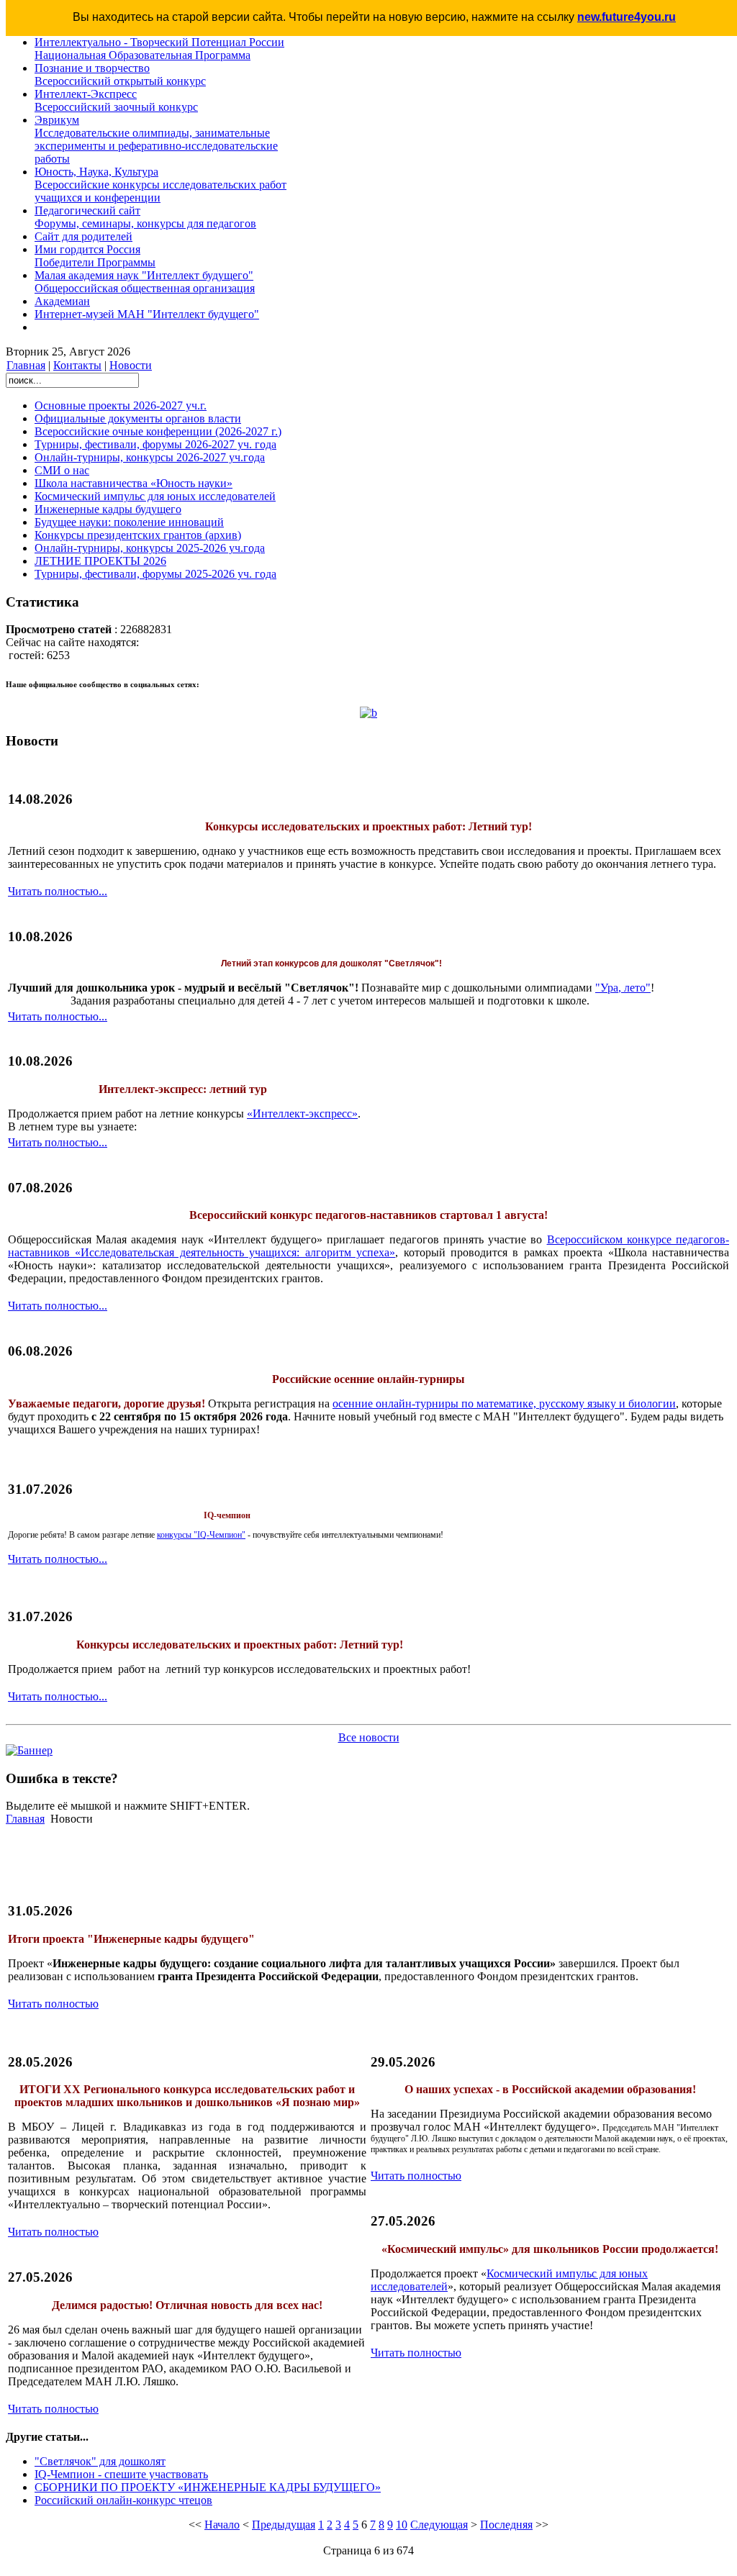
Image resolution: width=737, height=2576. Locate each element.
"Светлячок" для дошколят (100, 2461)
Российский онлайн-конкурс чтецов (123, 2500)
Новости (131, 365)
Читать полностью (53, 2004)
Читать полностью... (58, 891)
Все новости (369, 1737)
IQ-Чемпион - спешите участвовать (121, 2474)
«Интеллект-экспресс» (302, 1114)
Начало (222, 2525)
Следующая (439, 2525)
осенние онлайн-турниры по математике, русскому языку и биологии (504, 1403)
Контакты (77, 365)
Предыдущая (284, 2525)
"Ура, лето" (623, 988)
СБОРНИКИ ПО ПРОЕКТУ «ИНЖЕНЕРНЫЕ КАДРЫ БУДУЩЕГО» (208, 2487)
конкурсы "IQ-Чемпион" (201, 1535)
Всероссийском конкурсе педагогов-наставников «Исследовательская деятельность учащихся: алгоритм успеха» (368, 1246)
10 (402, 2525)
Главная (26, 365)
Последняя (506, 2525)
